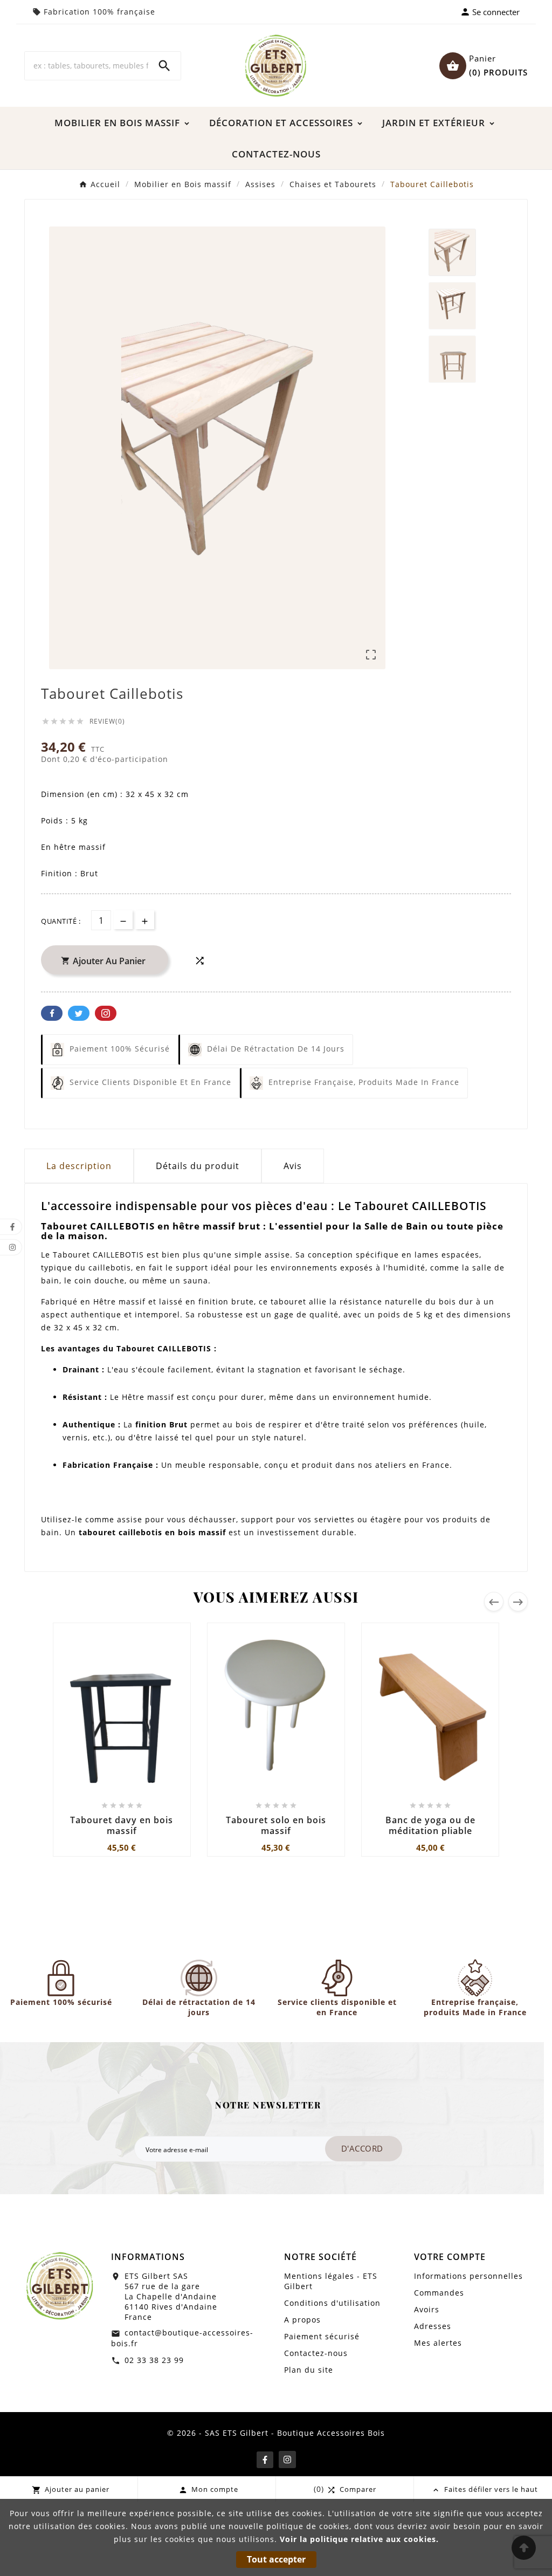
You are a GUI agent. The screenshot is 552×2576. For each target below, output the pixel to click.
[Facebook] (265, 2460)
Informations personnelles (468, 2276)
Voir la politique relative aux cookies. (359, 2539)
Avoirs (427, 2309)
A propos (302, 2320)
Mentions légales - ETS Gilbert (331, 2281)
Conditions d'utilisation (332, 2303)
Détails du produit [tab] (198, 1166)
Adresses (433, 2326)
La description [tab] (79, 1166)
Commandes (439, 2293)
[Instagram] (287, 2460)
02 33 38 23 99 (154, 2360)
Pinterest (106, 1013)
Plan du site (309, 2370)
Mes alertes (438, 2343)
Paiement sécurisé (322, 2336)
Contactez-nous (316, 2353)
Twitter (79, 1013)
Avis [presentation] (293, 1166)
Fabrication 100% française (99, 12)
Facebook (52, 1013)
